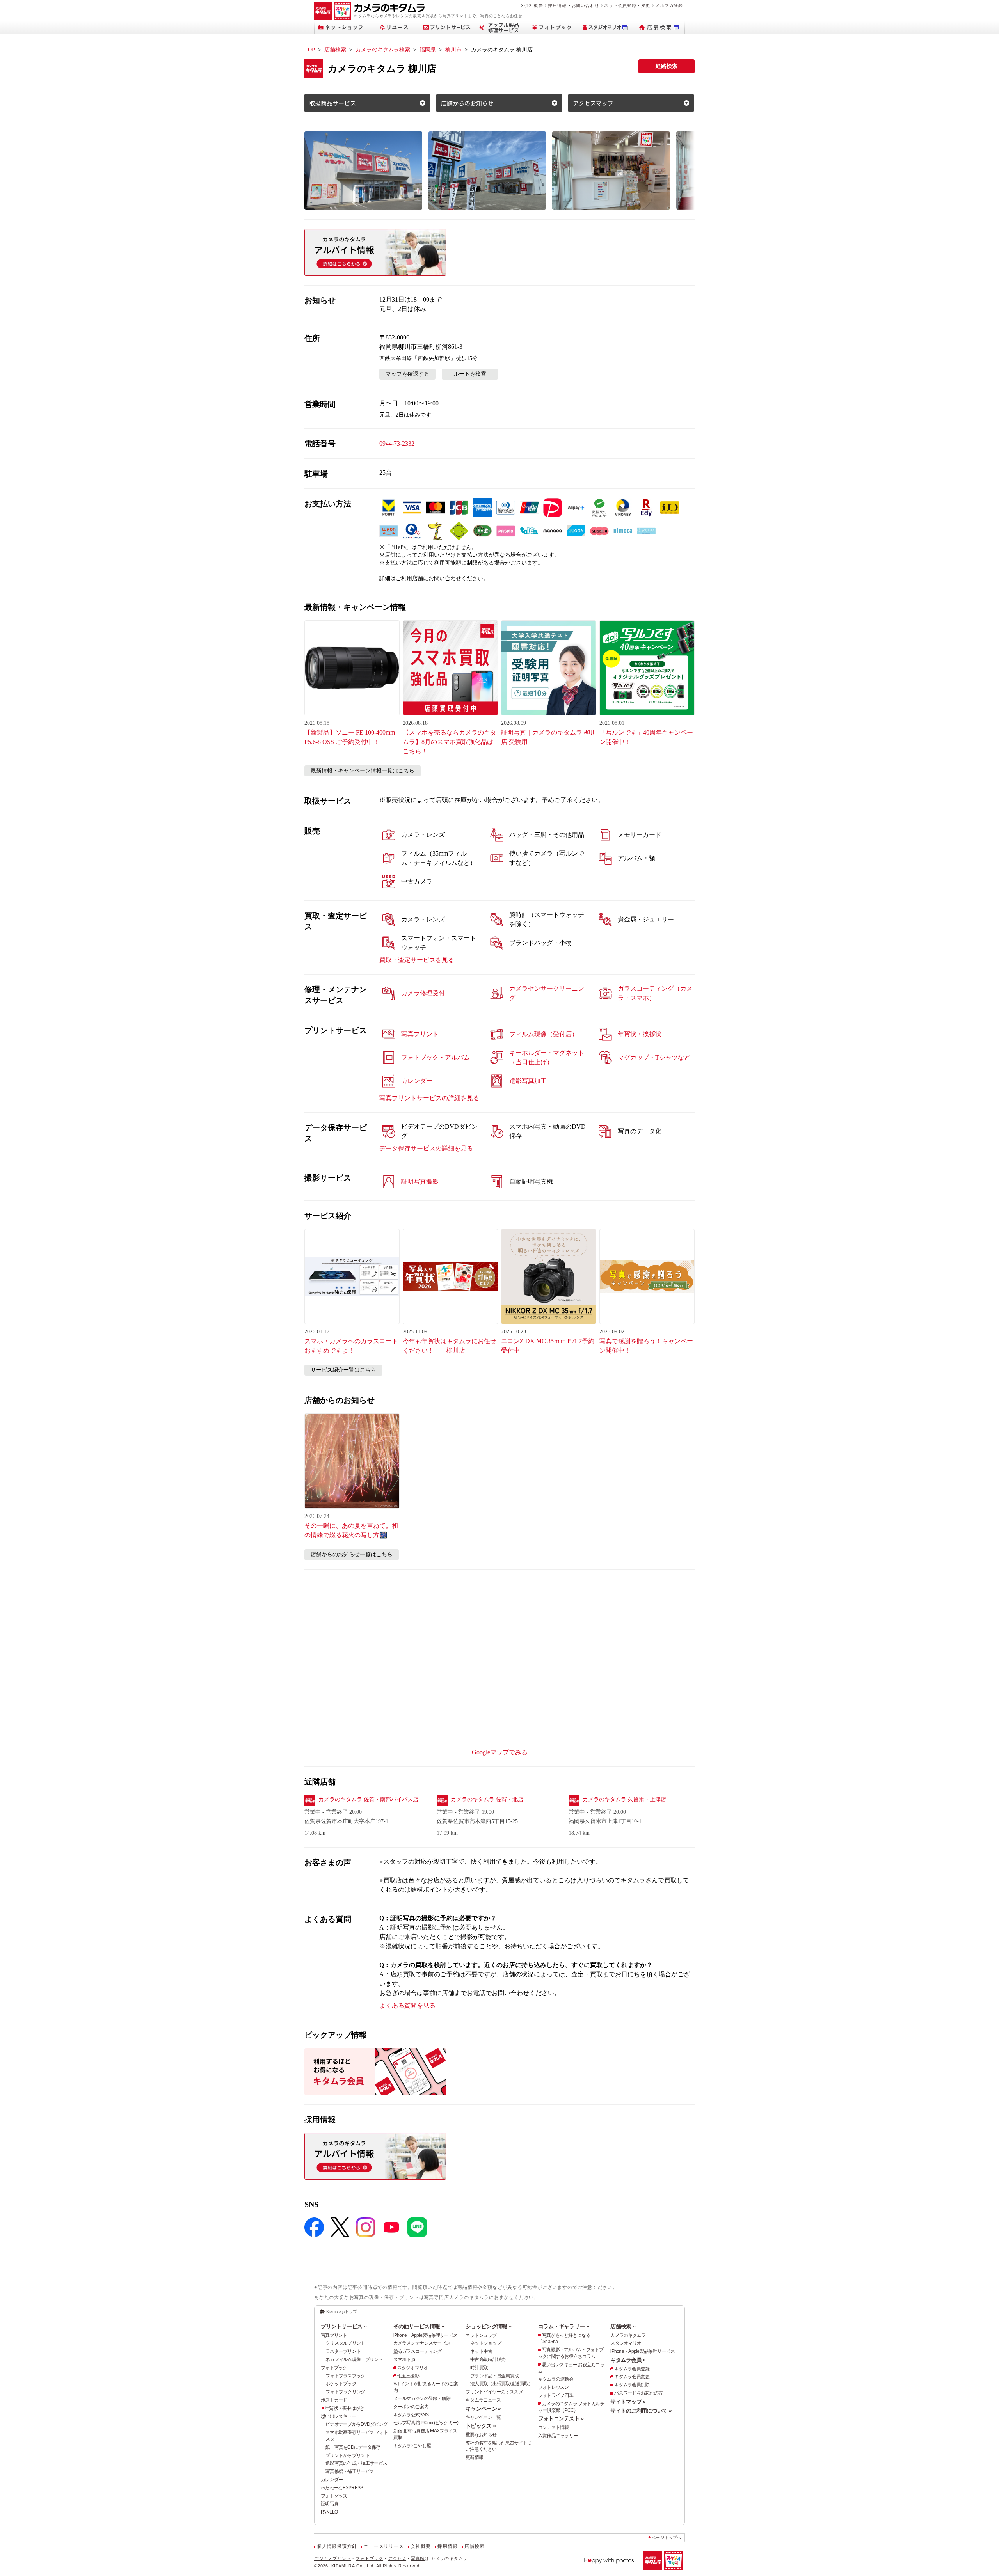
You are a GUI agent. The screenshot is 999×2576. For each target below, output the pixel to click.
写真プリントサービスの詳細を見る (429, 1098)
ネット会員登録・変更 (627, 5)
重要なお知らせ (481, 2435)
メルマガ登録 (669, 5)
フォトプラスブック (345, 2376)
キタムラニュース (483, 2400)
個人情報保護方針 (337, 2546)
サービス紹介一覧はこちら (343, 1370)
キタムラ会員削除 (632, 2385)
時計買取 (479, 2368)
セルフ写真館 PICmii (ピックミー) (426, 2423)
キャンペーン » (483, 2409)
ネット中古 (481, 2351)
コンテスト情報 (554, 2427)
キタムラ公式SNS (411, 2415)
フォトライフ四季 (556, 2395)
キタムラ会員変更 (632, 2377)
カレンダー (332, 2480)
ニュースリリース (384, 2546)
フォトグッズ (334, 2496)
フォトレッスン (554, 2387)
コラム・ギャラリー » (563, 2326)
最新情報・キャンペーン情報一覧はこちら (363, 771)
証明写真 (330, 2504)
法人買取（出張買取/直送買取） (501, 2384)
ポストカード (334, 2400)
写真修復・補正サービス (350, 2471)
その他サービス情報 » (419, 2326)
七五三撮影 (408, 2376)
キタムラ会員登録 (632, 2369)
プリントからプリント (348, 2455)
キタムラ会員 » (628, 2360)
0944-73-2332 (397, 443)
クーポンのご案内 (411, 2407)
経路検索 (667, 66)
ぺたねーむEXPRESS (342, 2488)
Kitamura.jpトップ (342, 2311)
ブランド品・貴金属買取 (494, 2376)
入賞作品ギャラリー (558, 2436)
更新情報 (474, 2457)
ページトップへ (667, 2538)
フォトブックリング (345, 2392)
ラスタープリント (343, 2351)
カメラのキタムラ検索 (383, 50)
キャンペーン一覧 (483, 2417)
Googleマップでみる (500, 1752)
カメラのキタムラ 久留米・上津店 (624, 1799)
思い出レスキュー (338, 2416)
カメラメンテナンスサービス (422, 2343)
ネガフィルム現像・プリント (354, 2359)
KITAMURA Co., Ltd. (353, 2566)
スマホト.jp (404, 2359)
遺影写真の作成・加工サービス (356, 2463)
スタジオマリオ (413, 2368)
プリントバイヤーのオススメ (494, 2392)
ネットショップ (481, 2335)
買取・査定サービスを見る (417, 960)
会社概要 (534, 5)
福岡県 (428, 50)
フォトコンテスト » (561, 2418)
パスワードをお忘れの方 (638, 2393)
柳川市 (453, 50)
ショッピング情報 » (488, 2326)
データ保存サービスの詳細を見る (426, 1148)
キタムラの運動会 (556, 2379)
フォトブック (334, 2368)
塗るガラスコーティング (418, 2351)
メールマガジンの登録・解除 (422, 2398)
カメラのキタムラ (628, 2335)
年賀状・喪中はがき (345, 2408)
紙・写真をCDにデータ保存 (353, 2447)
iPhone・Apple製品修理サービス (426, 2335)
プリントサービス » (344, 2326)
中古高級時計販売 (488, 2359)
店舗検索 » (623, 2326)
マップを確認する (407, 374)
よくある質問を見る (407, 2005)
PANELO (329, 2512)
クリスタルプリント (345, 2343)
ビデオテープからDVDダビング (356, 2424)
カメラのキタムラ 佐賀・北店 (487, 1799)
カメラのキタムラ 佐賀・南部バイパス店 (368, 1799)
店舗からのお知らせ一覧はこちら (352, 1554)
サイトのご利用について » (641, 2411)
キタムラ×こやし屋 (412, 2446)
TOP (310, 50)
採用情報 (557, 5)
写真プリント (334, 2335)
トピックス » (481, 2426)
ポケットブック (341, 2384)
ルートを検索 (470, 374)
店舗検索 (335, 50)
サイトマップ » (628, 2402)
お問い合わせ (586, 5)
